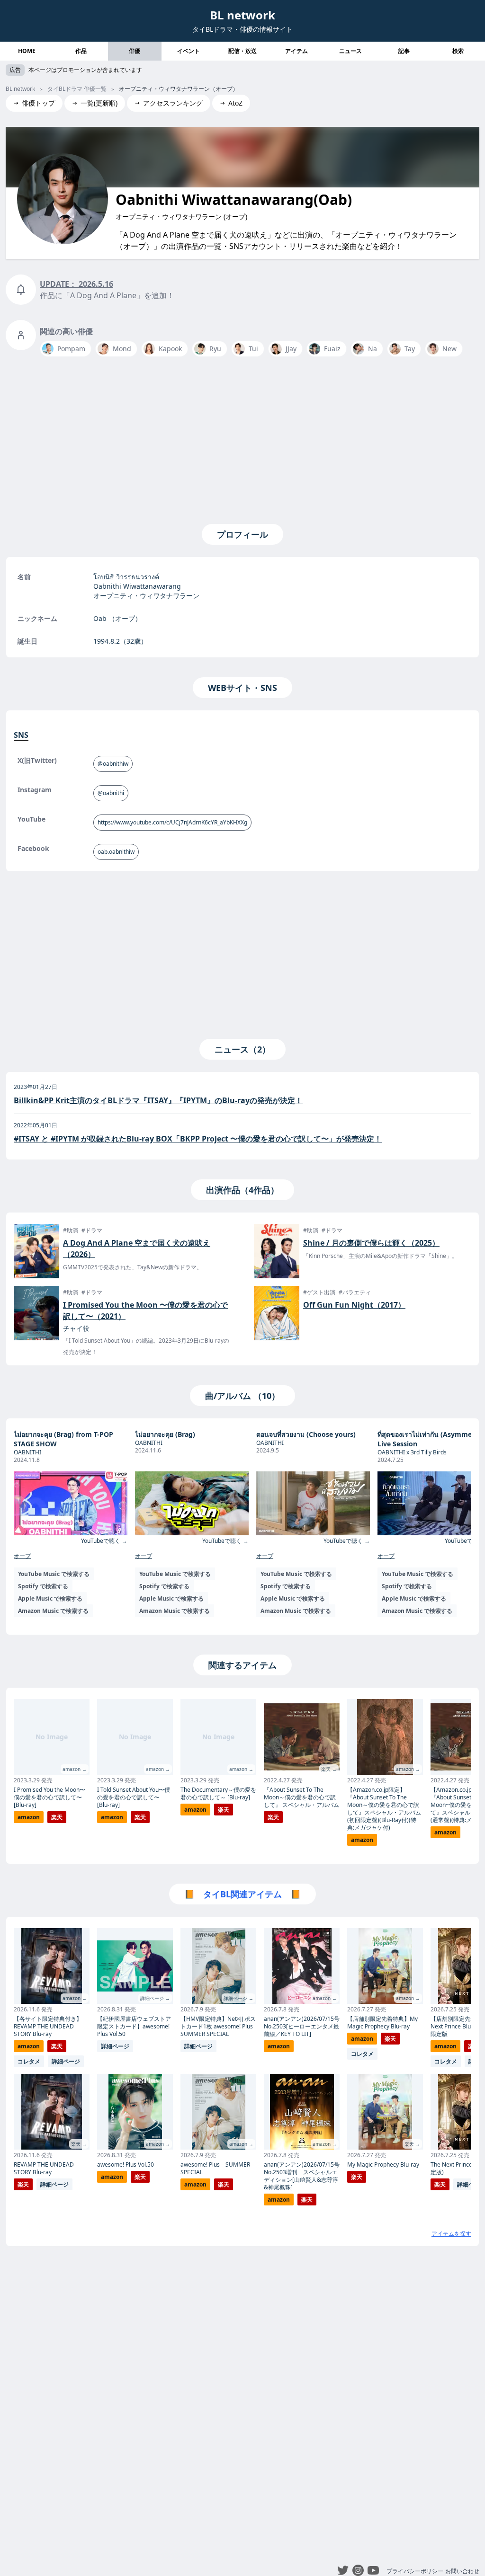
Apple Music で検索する (50, 1598)
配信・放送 (242, 51)
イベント (189, 51)
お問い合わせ (462, 2571)
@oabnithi (111, 793)
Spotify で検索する (43, 1586)
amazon (29, 1817)
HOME (27, 51)
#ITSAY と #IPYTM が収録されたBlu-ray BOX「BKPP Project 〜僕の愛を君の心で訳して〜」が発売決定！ (198, 1139)
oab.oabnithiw (116, 852)
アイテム (296, 51)
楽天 (57, 1817)
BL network (242, 15)
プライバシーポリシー (415, 2571)
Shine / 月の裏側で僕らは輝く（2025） (371, 1243)
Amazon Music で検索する (53, 1611)
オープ (22, 1556)
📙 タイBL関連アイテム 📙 (242, 1894)
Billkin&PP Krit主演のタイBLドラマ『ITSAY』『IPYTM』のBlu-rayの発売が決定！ (158, 1100)
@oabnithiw (113, 764)
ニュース (350, 51)
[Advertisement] (242, 438)
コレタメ (29, 2061)
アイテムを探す (451, 2234)
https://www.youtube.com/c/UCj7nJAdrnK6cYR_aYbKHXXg (172, 822)
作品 (81, 51)
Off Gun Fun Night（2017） (354, 1305)
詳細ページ (66, 2061)
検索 (458, 51)
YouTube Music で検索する (54, 1574)
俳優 (135, 51)
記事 (404, 51)
